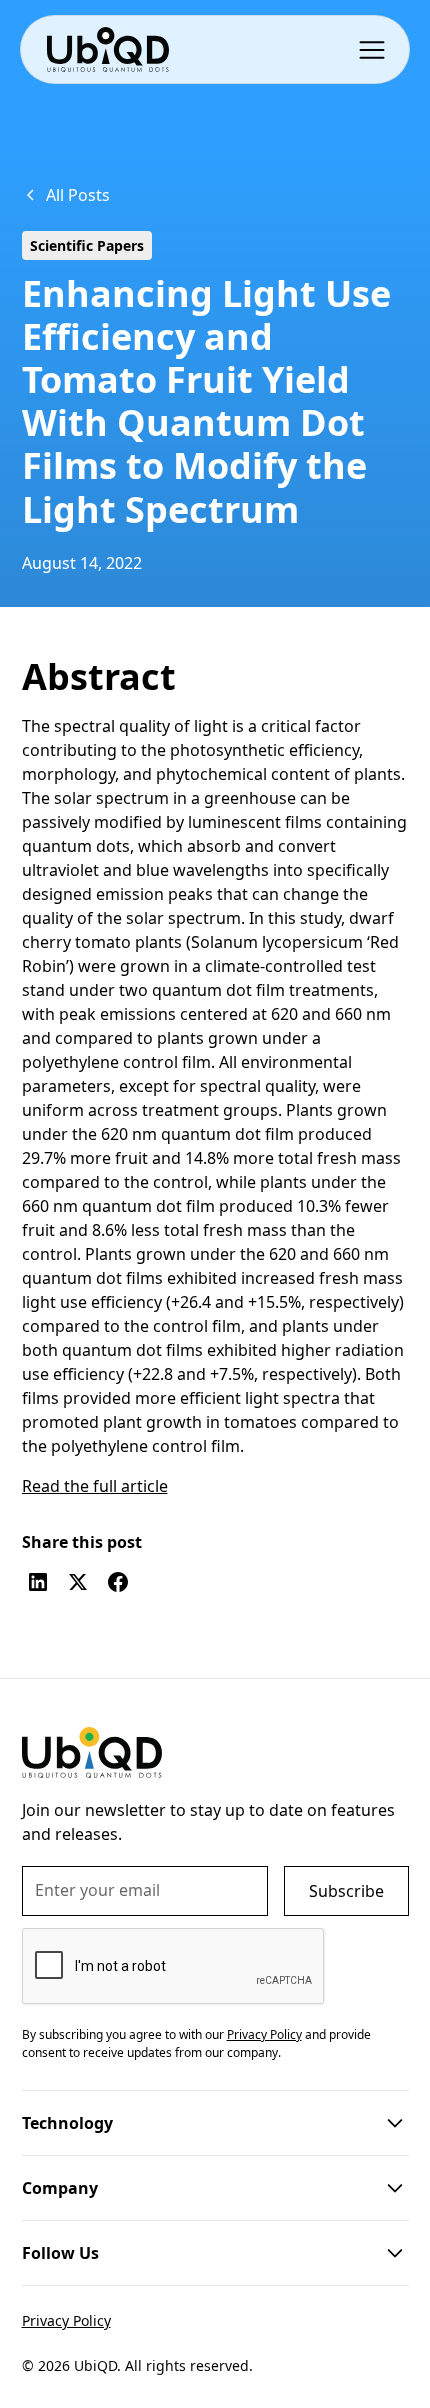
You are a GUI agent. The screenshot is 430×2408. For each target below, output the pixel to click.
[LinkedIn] (38, 1582)
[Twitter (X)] (78, 1582)
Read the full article (95, 1486)
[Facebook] (118, 1582)
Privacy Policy (66, 2320)
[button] (376, 49)
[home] (107, 49)
